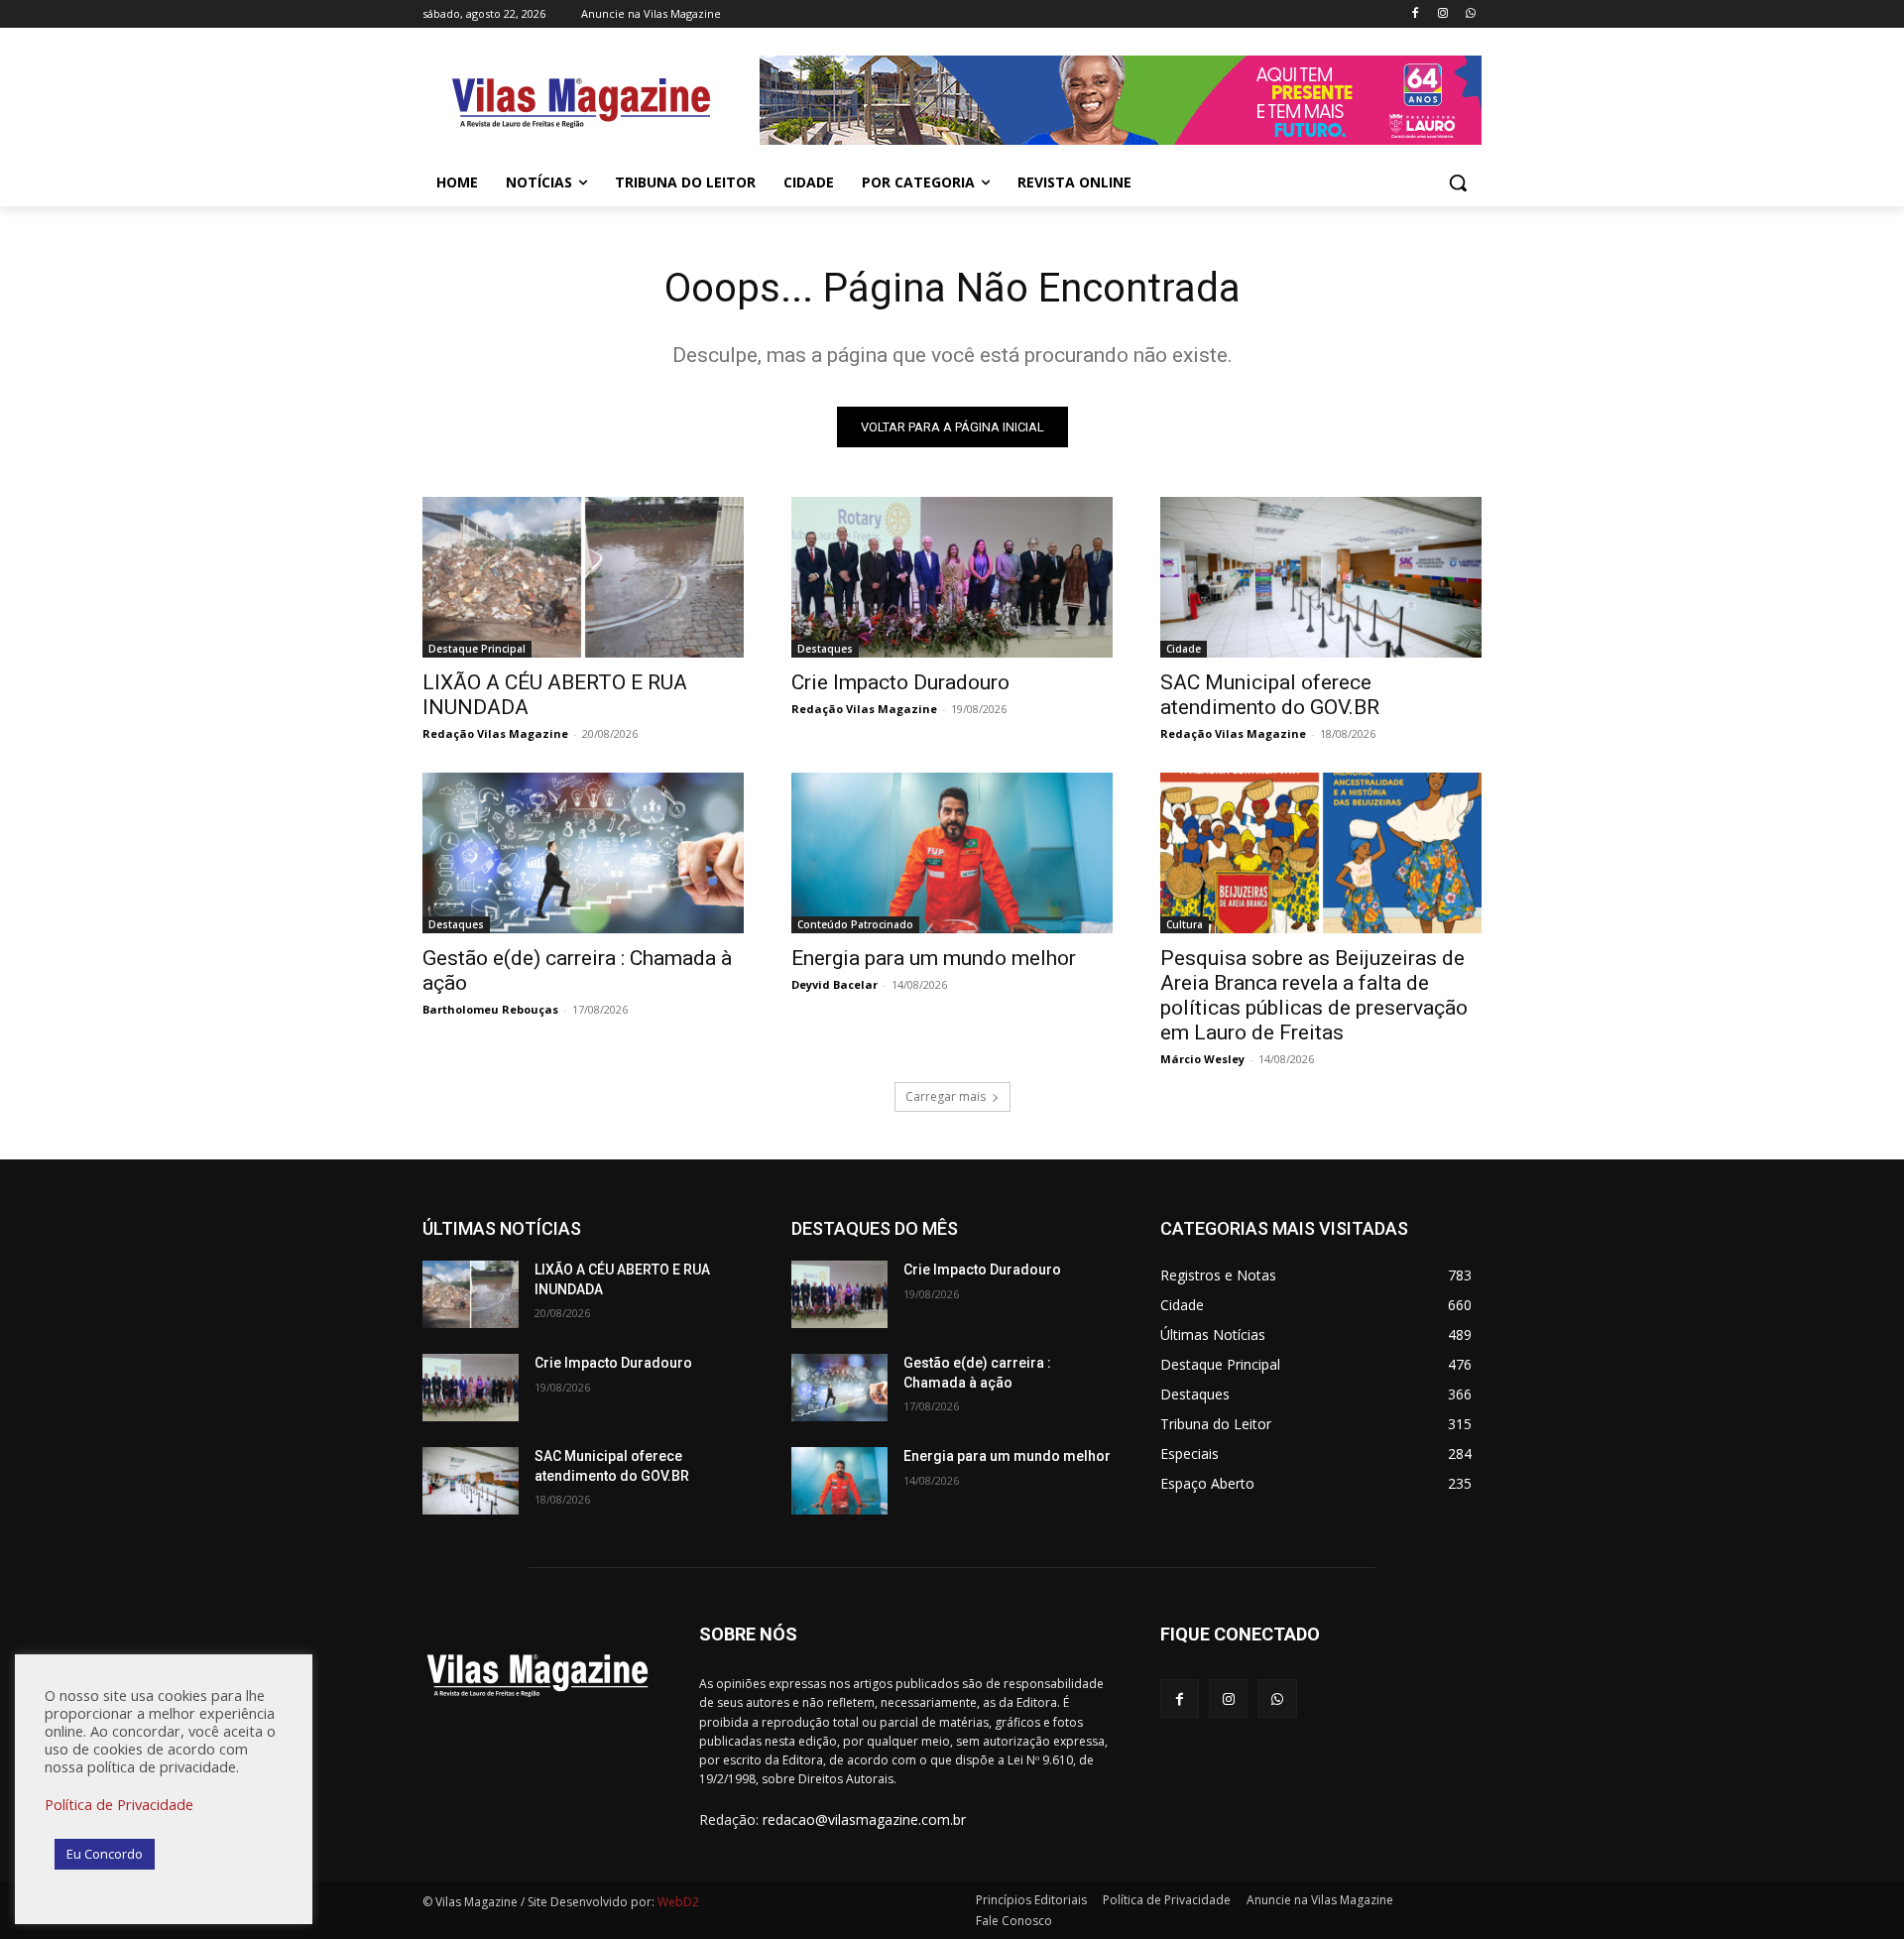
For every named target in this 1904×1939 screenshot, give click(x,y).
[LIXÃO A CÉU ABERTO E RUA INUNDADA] (583, 577)
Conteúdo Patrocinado (855, 924)
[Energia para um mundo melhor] (952, 853)
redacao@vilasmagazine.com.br (864, 1819)
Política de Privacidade (119, 1804)
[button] (1458, 182)
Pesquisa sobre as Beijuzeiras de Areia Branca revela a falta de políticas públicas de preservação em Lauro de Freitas (1314, 995)
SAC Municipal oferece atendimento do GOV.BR (1270, 695)
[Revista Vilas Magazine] (581, 103)
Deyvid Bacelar (834, 984)
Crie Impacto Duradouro (900, 682)
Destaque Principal (477, 649)
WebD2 (677, 1902)
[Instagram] (1442, 14)
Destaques (825, 649)
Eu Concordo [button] (105, 1854)
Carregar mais (946, 1096)
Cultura (1185, 924)
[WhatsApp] (1470, 14)
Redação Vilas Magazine (495, 733)
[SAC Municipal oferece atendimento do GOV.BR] (1321, 577)
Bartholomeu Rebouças (490, 1009)
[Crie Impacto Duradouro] (952, 577)
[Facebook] (1416, 14)
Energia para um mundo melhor (934, 958)
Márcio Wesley (1202, 1059)
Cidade (1184, 649)
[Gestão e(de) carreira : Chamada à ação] (583, 853)
